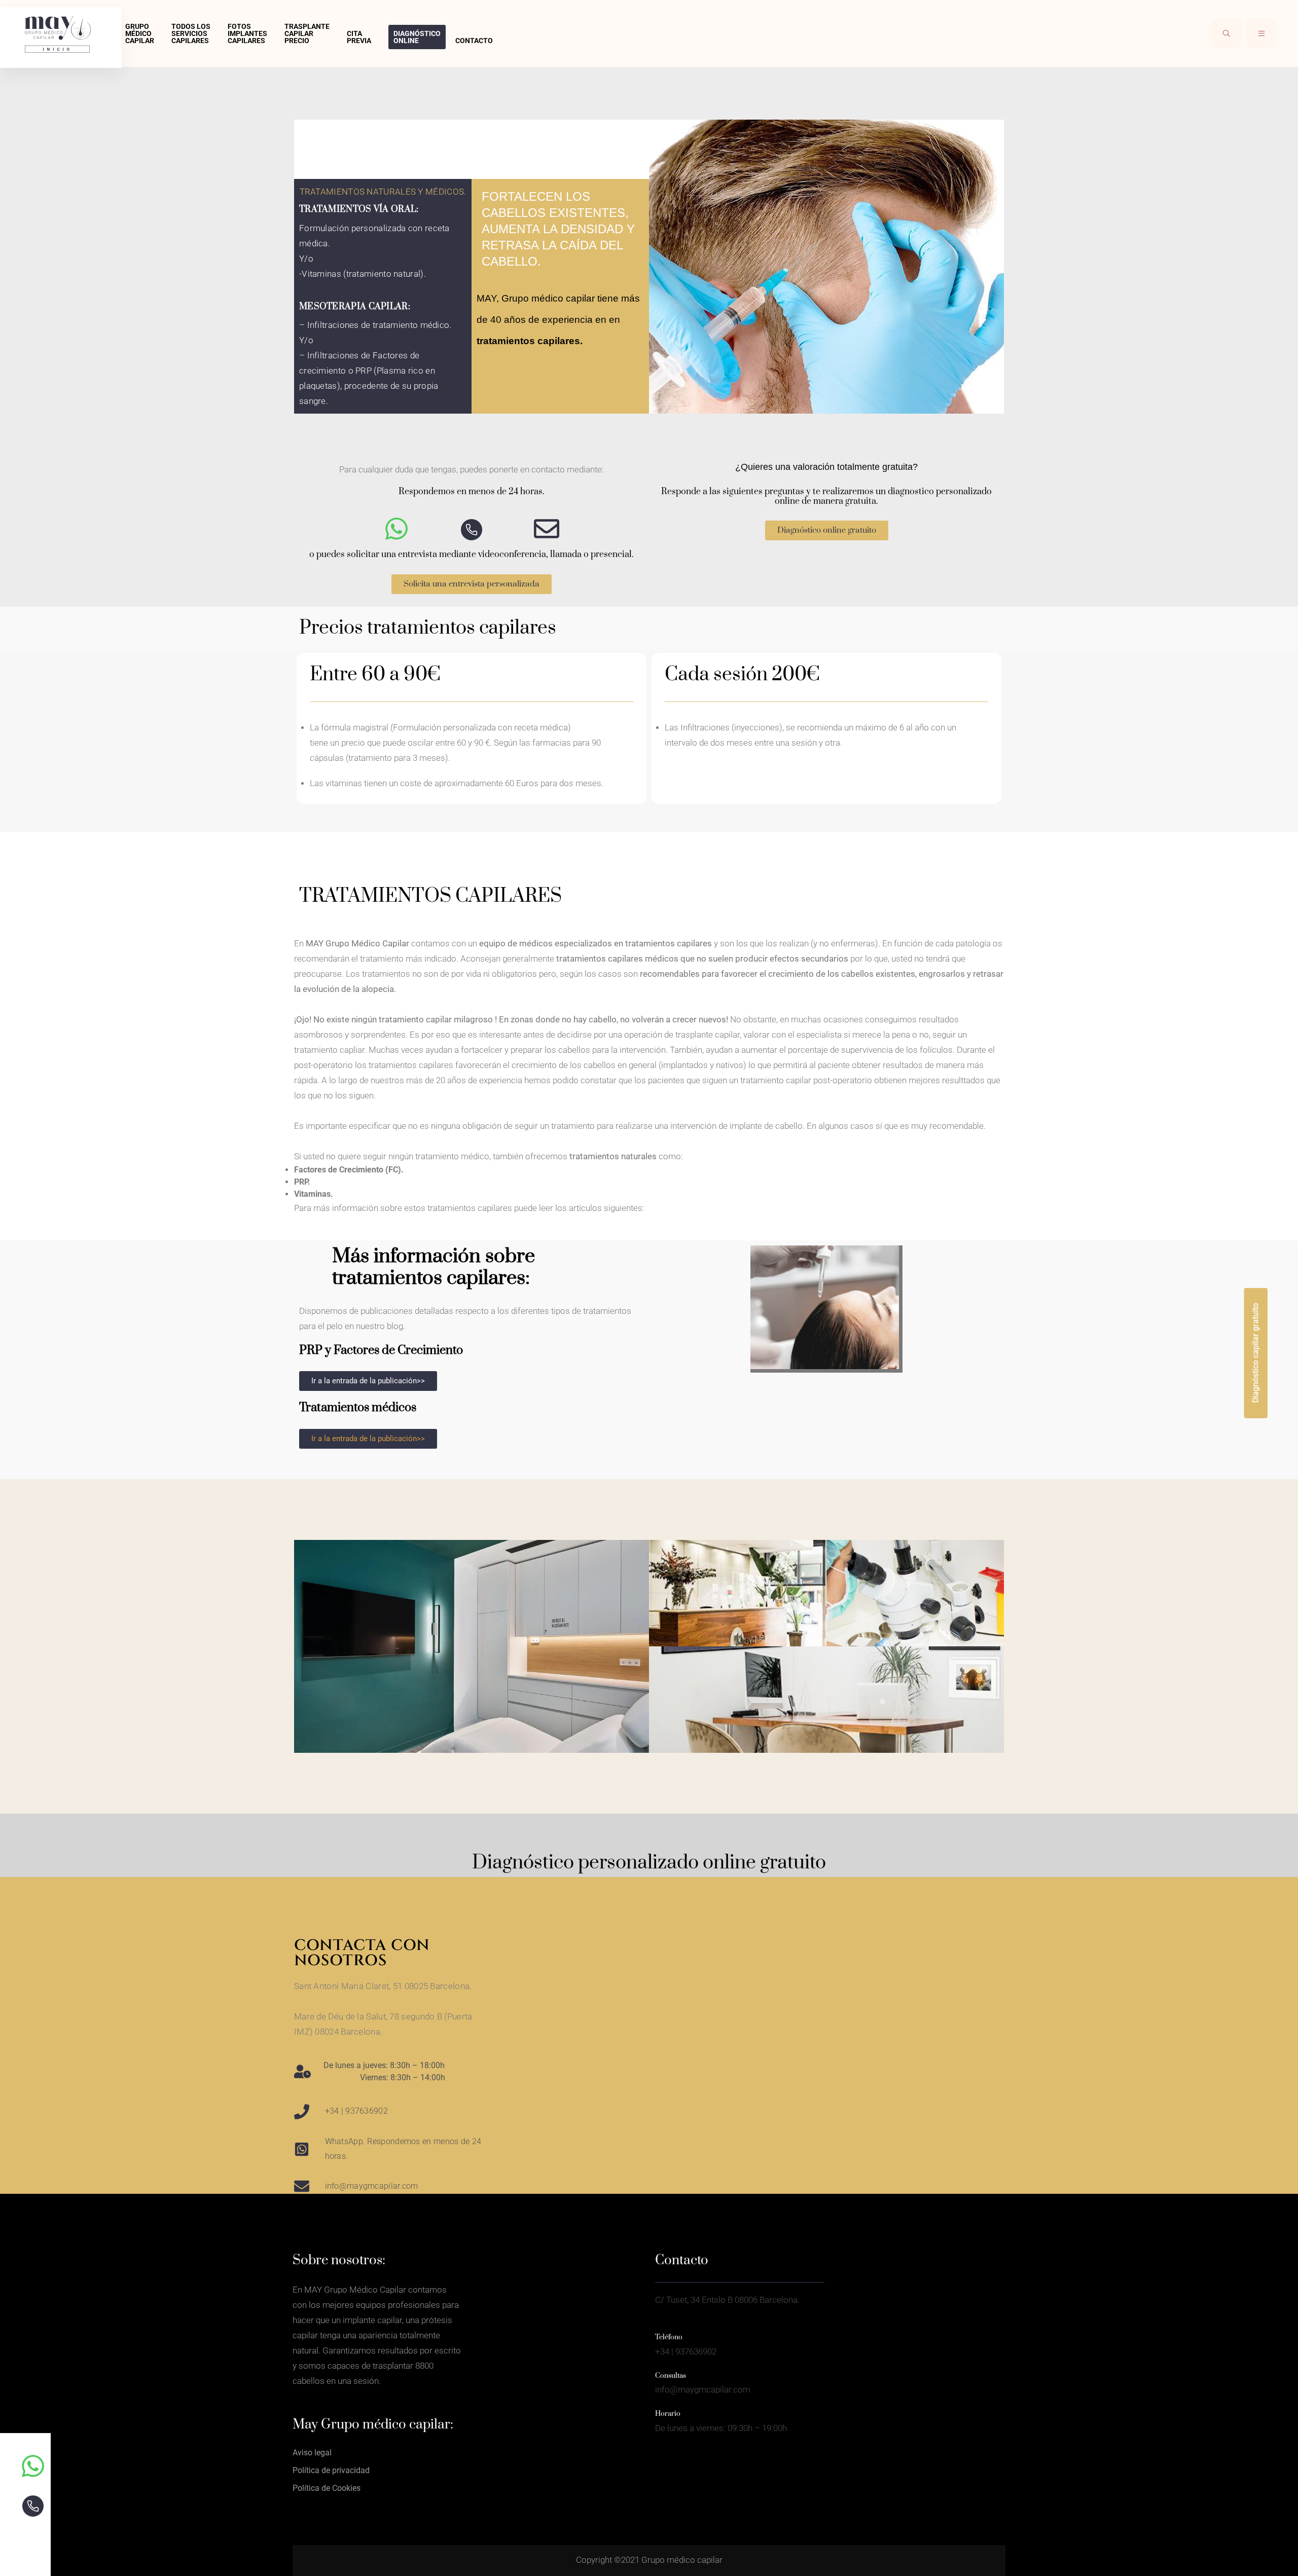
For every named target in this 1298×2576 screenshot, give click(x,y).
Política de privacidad (331, 2470)
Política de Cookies (327, 2488)
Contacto (474, 41)
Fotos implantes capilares (247, 33)
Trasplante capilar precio (307, 33)
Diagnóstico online (417, 37)
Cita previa (359, 37)
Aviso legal (312, 2453)
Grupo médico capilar (140, 33)
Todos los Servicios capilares (191, 33)
